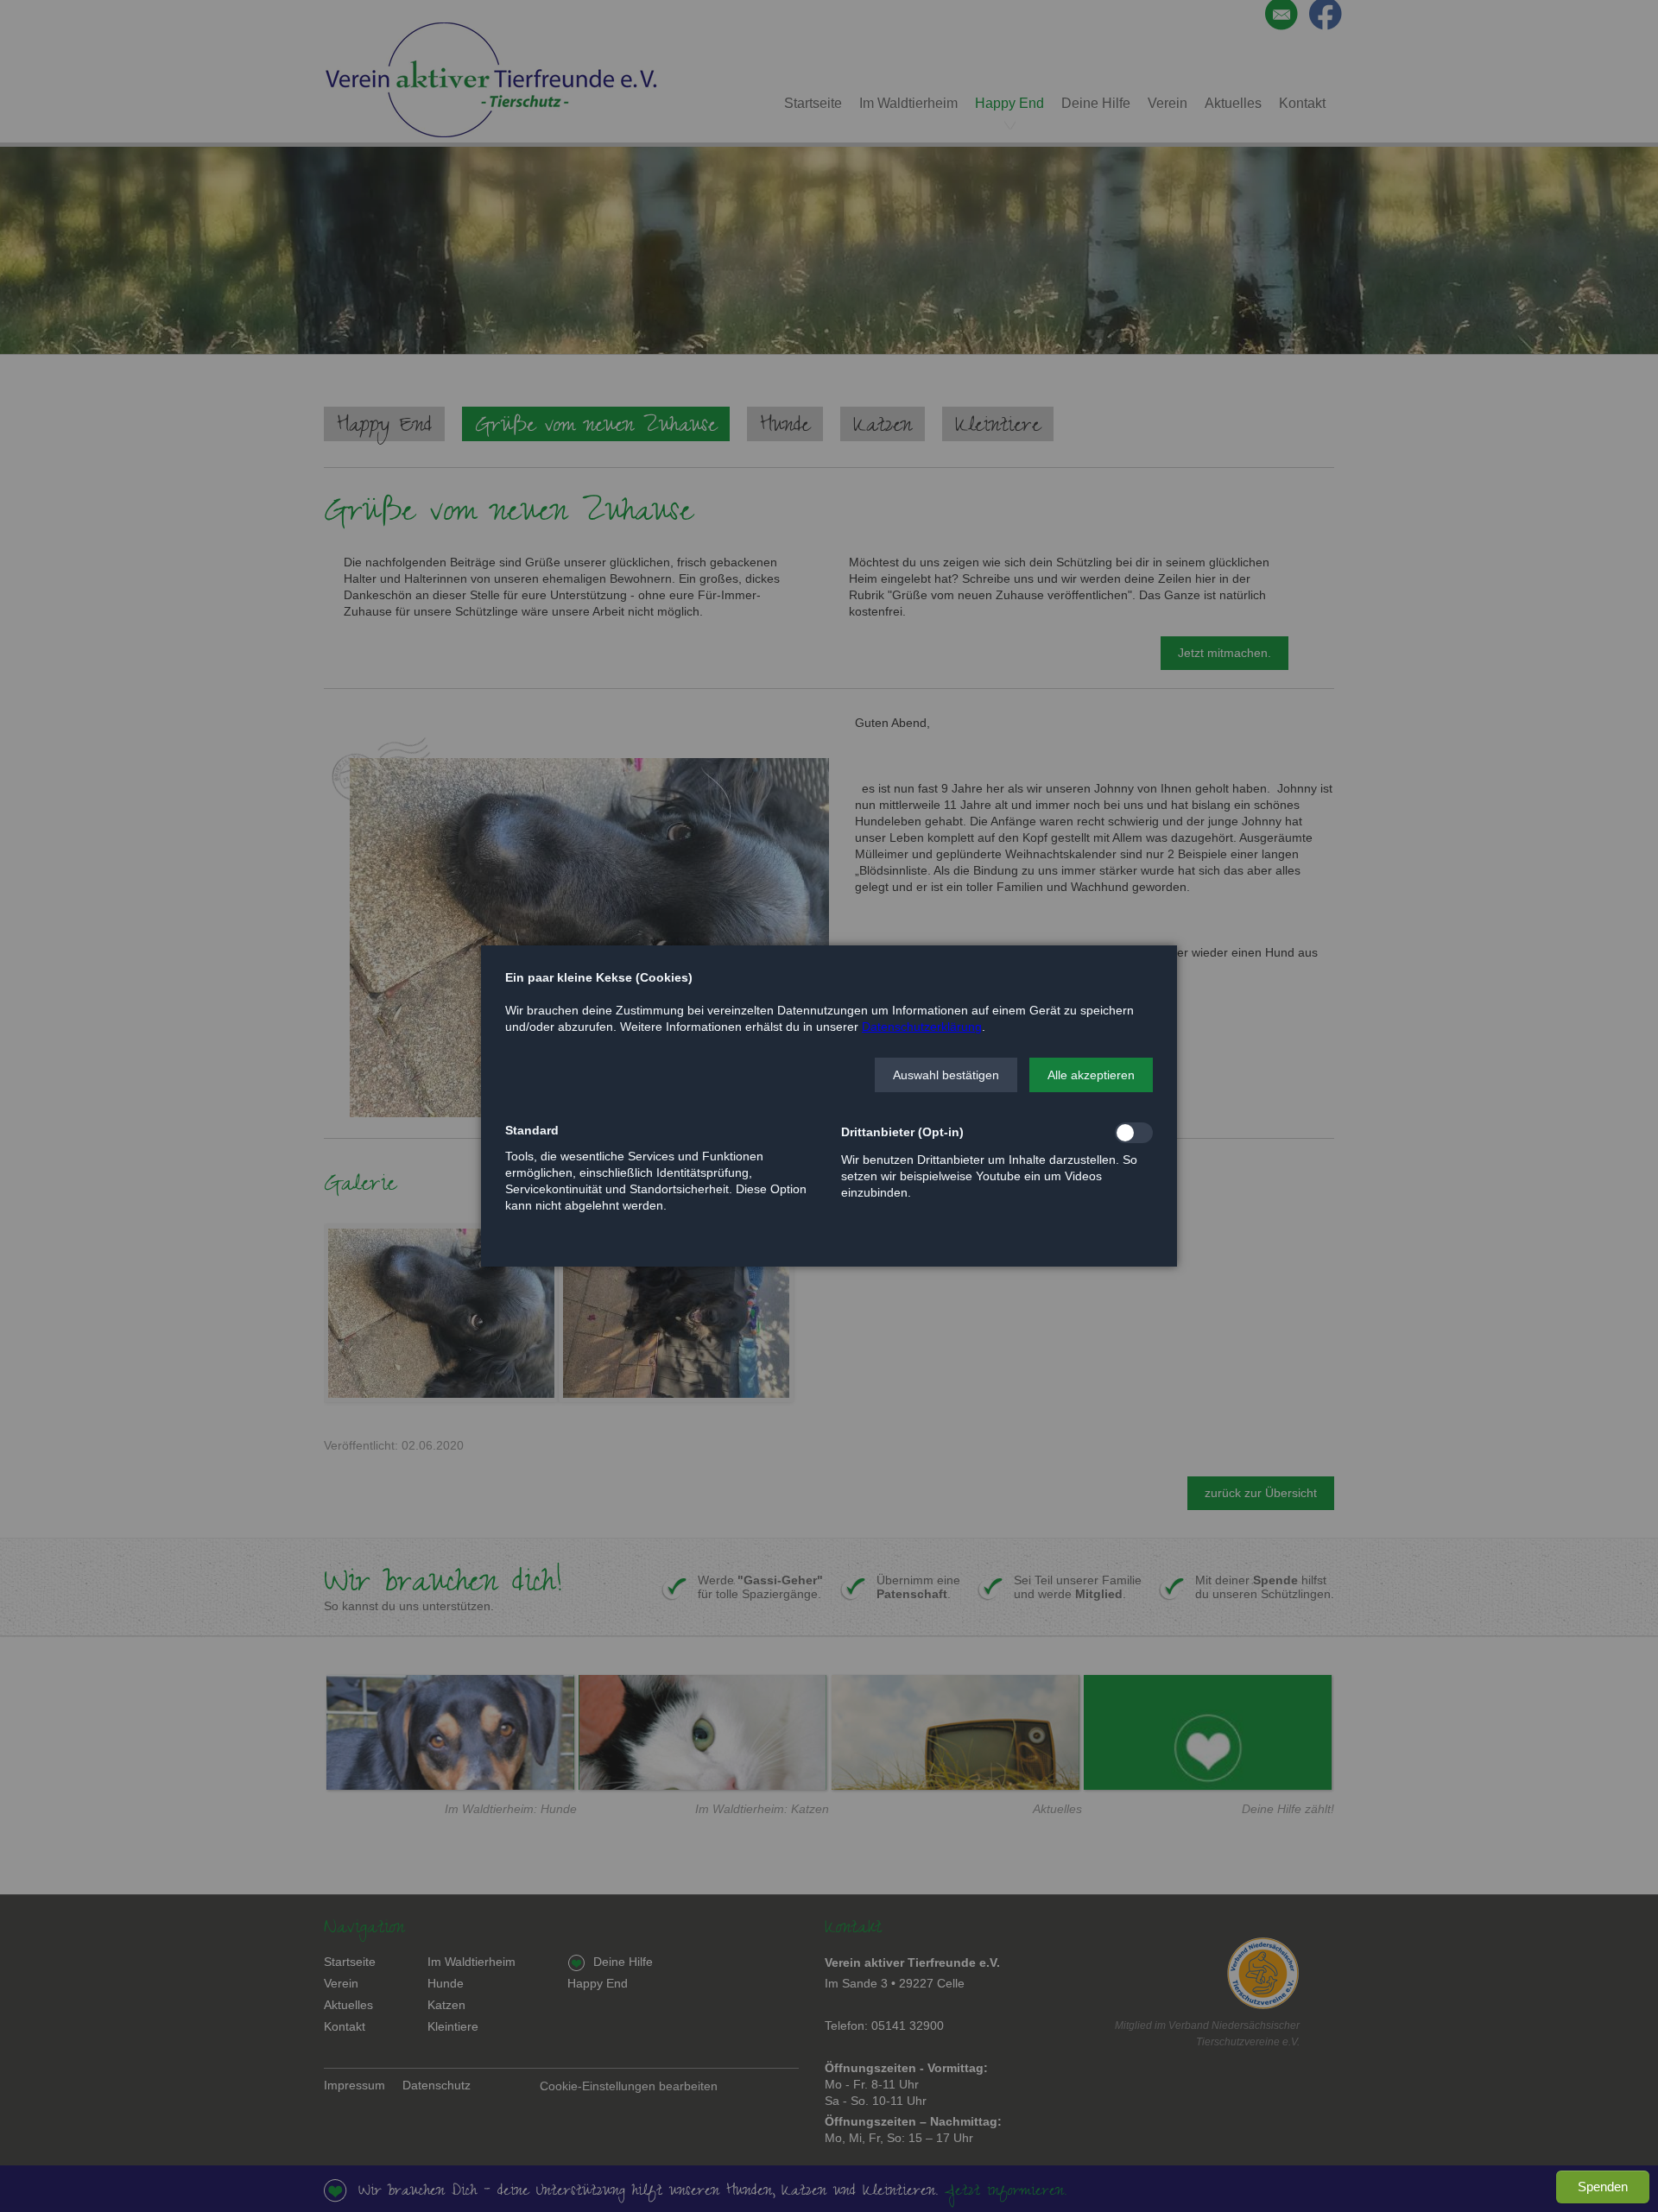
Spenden (1603, 2187)
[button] (946, 1075)
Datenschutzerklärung (922, 1027)
